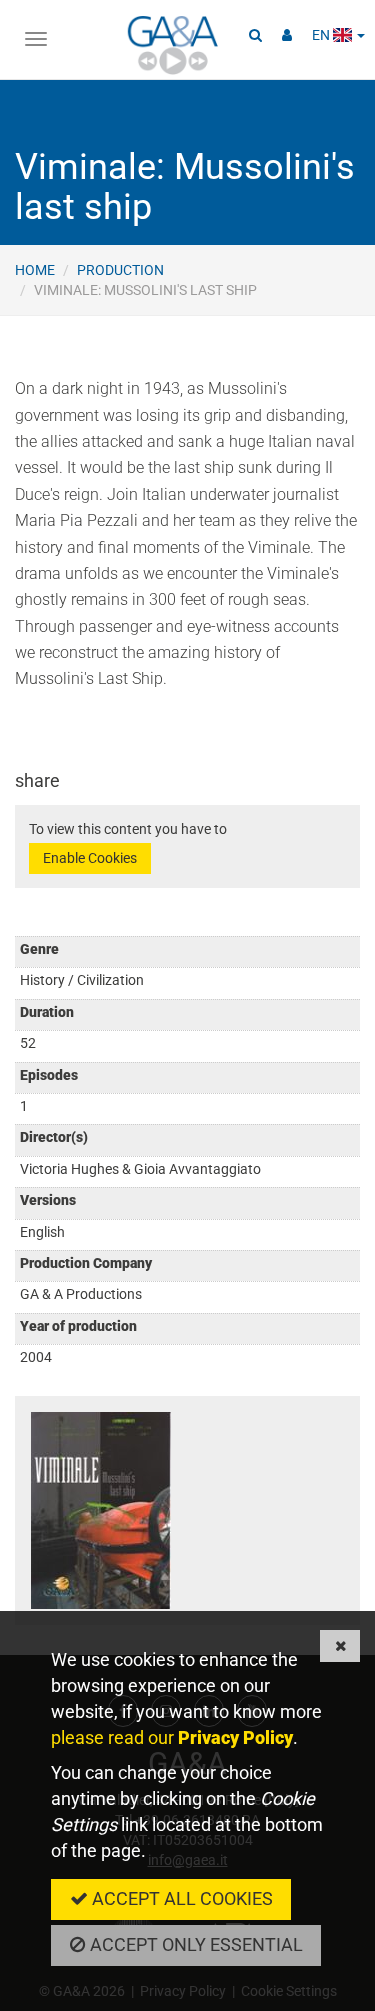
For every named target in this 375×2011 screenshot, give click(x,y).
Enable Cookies (90, 858)
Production (120, 270)
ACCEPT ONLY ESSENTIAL (194, 1944)
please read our (172, 1737)
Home (35, 270)
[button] (255, 35)
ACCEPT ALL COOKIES (180, 1898)
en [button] (322, 35)
